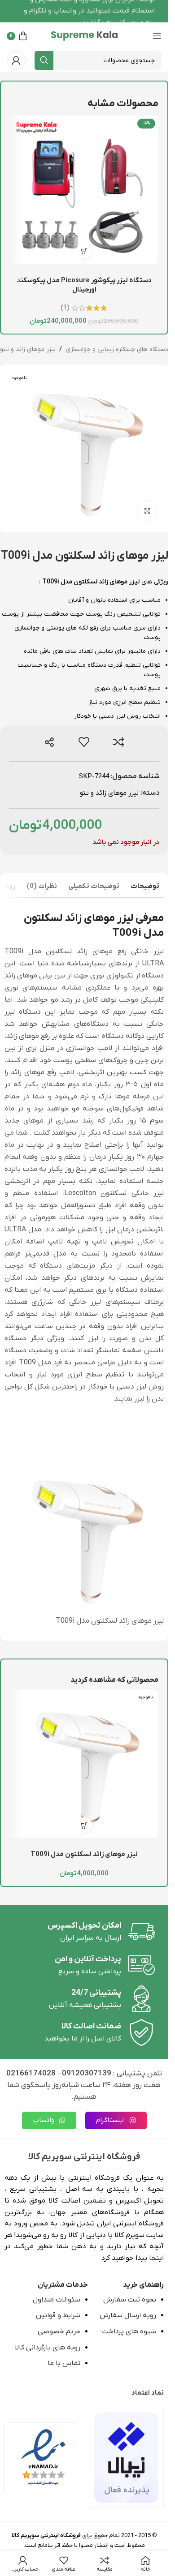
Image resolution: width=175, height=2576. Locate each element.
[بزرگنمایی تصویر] (147, 511)
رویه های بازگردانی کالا (48, 2348)
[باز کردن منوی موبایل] (157, 36)
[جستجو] (44, 60)
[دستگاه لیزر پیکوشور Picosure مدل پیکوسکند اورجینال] (84, 190)
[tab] (145, 887)
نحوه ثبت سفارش (130, 2300)
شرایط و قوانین (58, 2315)
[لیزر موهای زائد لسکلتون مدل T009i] (84, 1764)
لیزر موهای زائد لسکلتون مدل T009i (84, 1854)
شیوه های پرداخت (129, 2332)
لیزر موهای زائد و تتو (28, 349)
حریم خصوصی (59, 2332)
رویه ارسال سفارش (128, 2315)
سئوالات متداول (57, 2300)
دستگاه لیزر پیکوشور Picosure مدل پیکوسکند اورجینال (84, 285)
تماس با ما (64, 2363)
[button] (84, 251)
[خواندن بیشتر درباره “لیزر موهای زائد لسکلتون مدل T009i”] (84, 1825)
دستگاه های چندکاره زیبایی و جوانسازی (117, 349)
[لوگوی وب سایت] (84, 35)
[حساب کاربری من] (16, 60)
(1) (65, 308)
